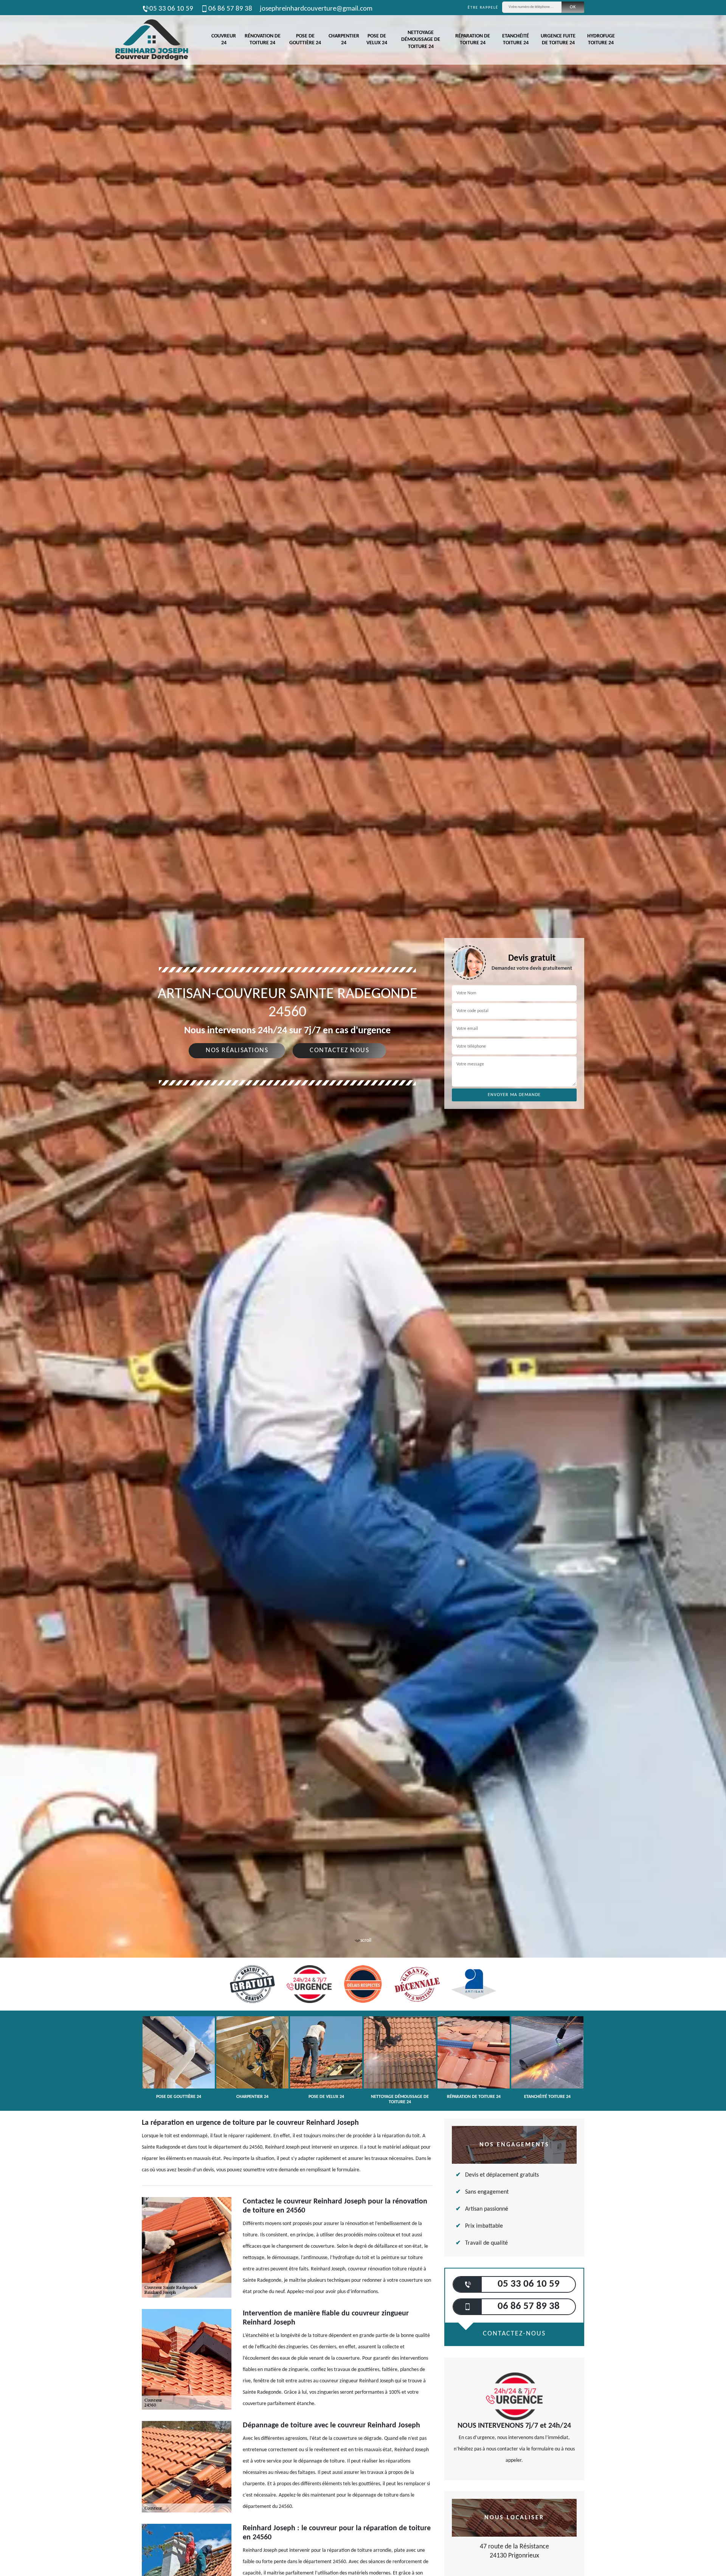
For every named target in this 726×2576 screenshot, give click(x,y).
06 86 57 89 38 (230, 9)
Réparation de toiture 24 (473, 40)
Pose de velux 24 (377, 40)
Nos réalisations (237, 1050)
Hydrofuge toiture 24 (601, 40)
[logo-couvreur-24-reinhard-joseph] (151, 40)
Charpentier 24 (344, 40)
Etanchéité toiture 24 (516, 40)
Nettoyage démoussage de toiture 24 (421, 40)
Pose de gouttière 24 (305, 40)
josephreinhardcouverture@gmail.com (316, 9)
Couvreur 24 (224, 40)
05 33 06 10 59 (171, 9)
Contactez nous (339, 1050)
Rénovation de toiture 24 (263, 40)
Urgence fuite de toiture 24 (558, 40)
